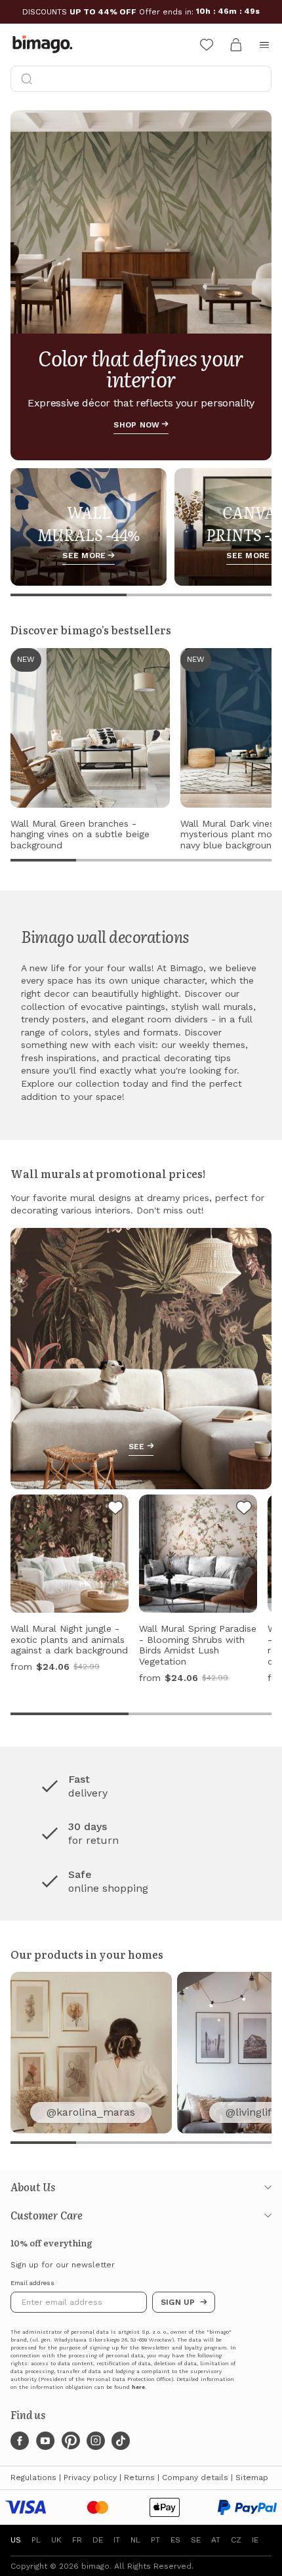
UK (56, 2540)
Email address (32, 2283)
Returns (139, 2478)
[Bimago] (45, 45)
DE (98, 2540)
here (138, 2387)
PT (155, 2540)
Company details (195, 2478)
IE (255, 2540)
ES (175, 2540)
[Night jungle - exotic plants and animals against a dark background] (115, 1510)
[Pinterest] (71, 2441)
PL (36, 2540)
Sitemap (252, 2478)
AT (216, 2540)
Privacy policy (90, 2478)
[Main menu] (264, 45)
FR (77, 2540)
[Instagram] (96, 2441)
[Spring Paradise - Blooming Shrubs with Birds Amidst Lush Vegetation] (244, 1510)
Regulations (33, 2478)
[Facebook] (20, 2441)
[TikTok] (121, 2441)
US (16, 2540)
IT (117, 2540)
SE (196, 2540)
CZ (236, 2540)
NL (135, 2540)
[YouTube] (45, 2441)
